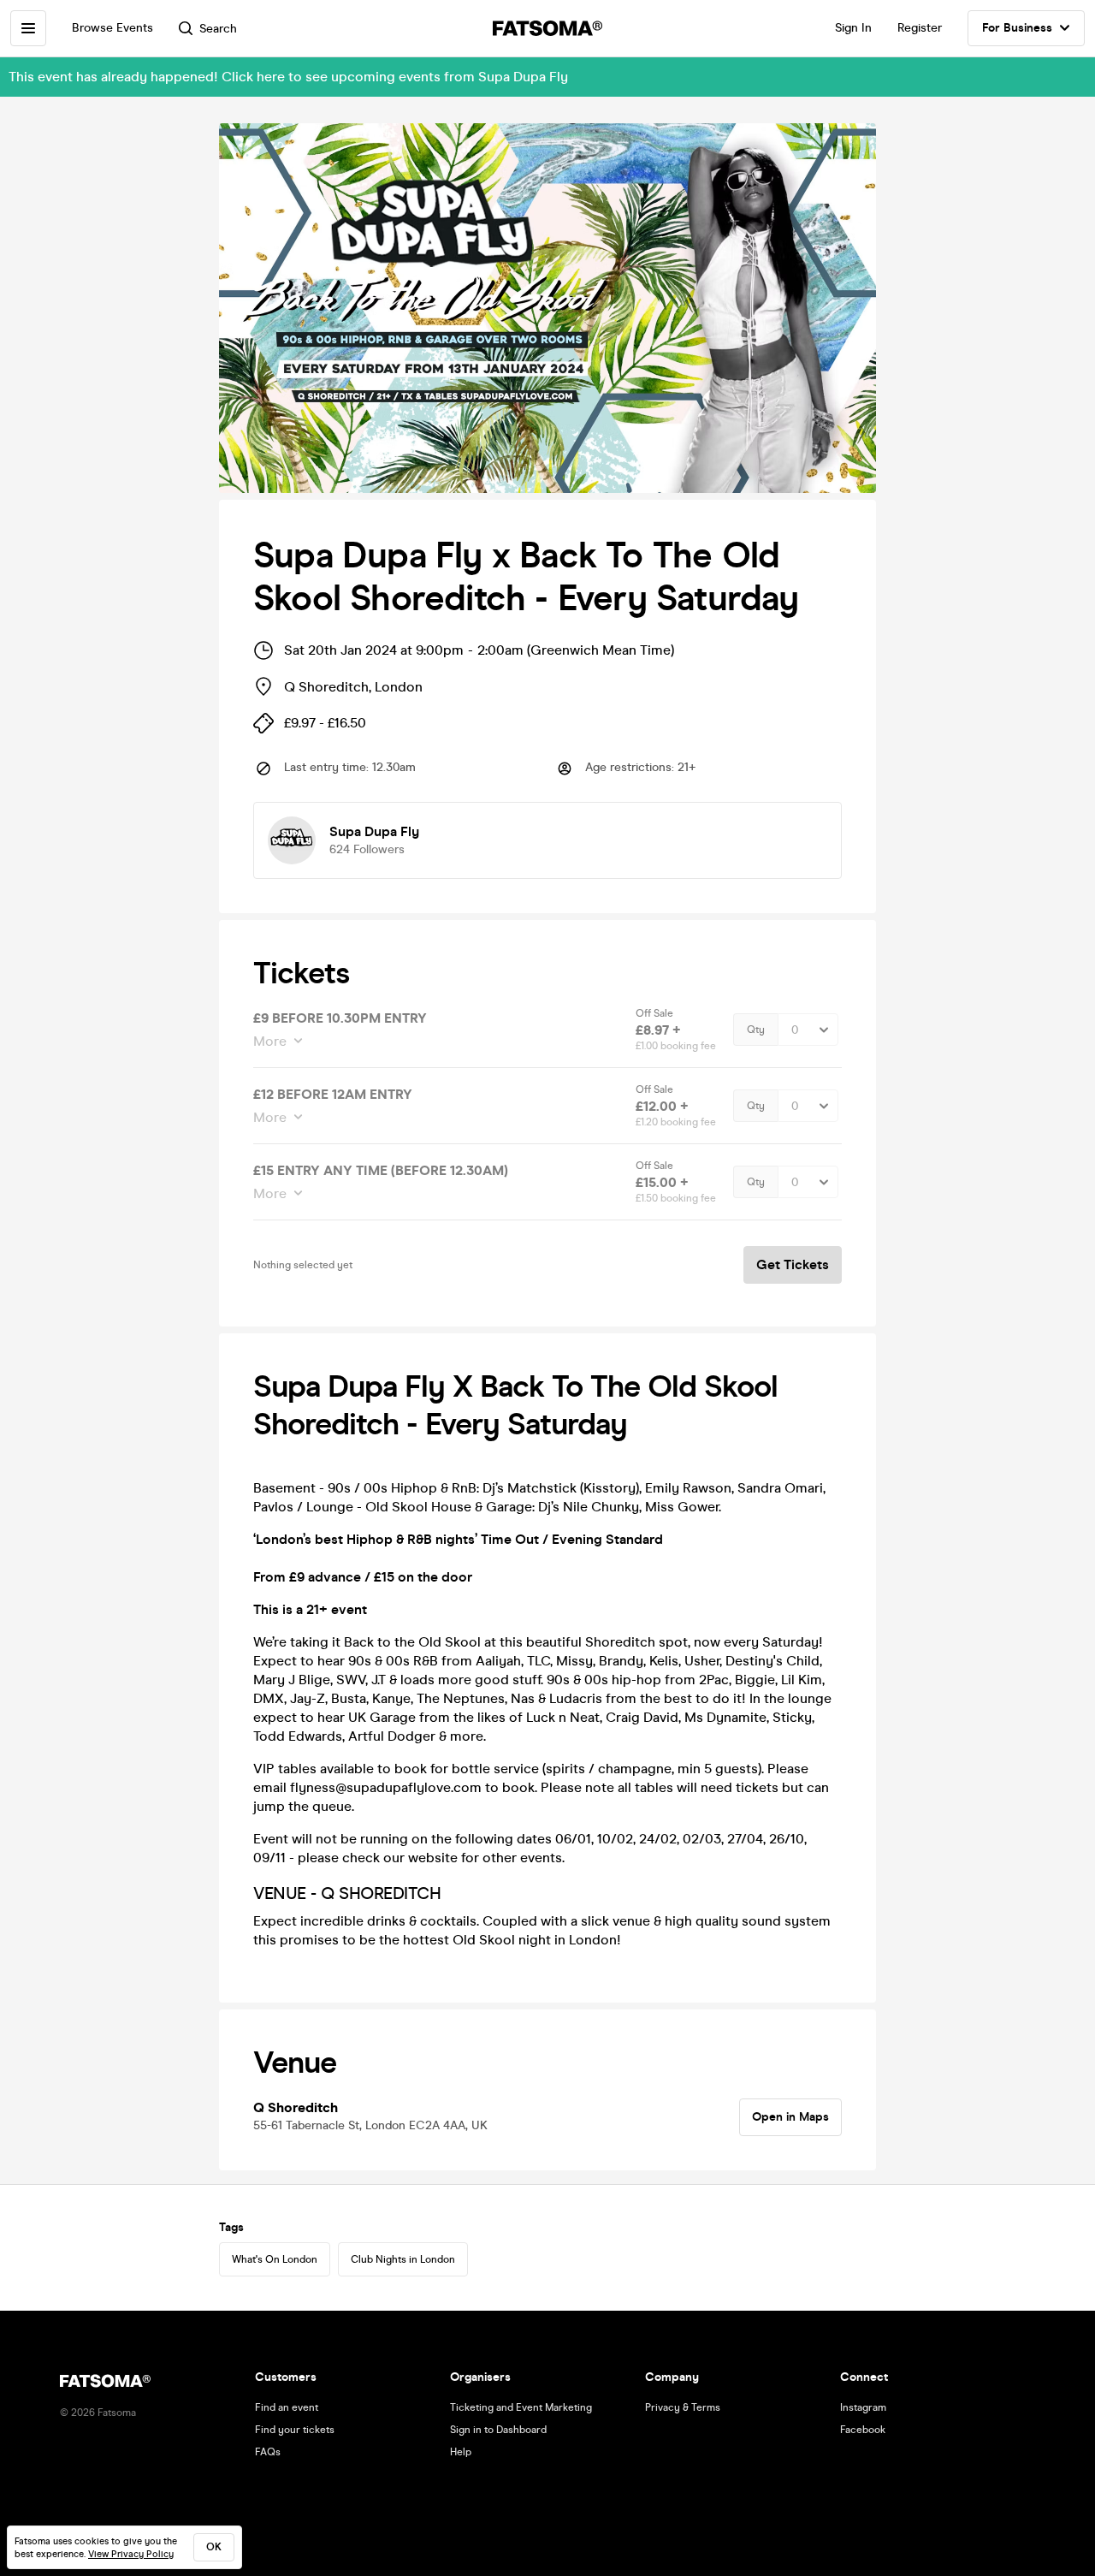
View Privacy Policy (131, 2554)
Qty (756, 1030)
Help (461, 2452)
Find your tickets (295, 2430)
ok (214, 2547)
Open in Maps (790, 2117)
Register (920, 28)
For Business (1017, 28)
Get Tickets (793, 1264)
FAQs (268, 2452)
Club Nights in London (403, 2259)
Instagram (863, 2407)
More (270, 1041)
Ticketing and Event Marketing (521, 2407)
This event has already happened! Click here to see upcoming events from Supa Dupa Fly (288, 77)
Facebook (863, 2430)
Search (218, 29)
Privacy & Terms (683, 2407)
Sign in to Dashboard (498, 2430)
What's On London (275, 2259)
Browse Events (112, 28)
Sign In (853, 28)
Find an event (287, 2407)
